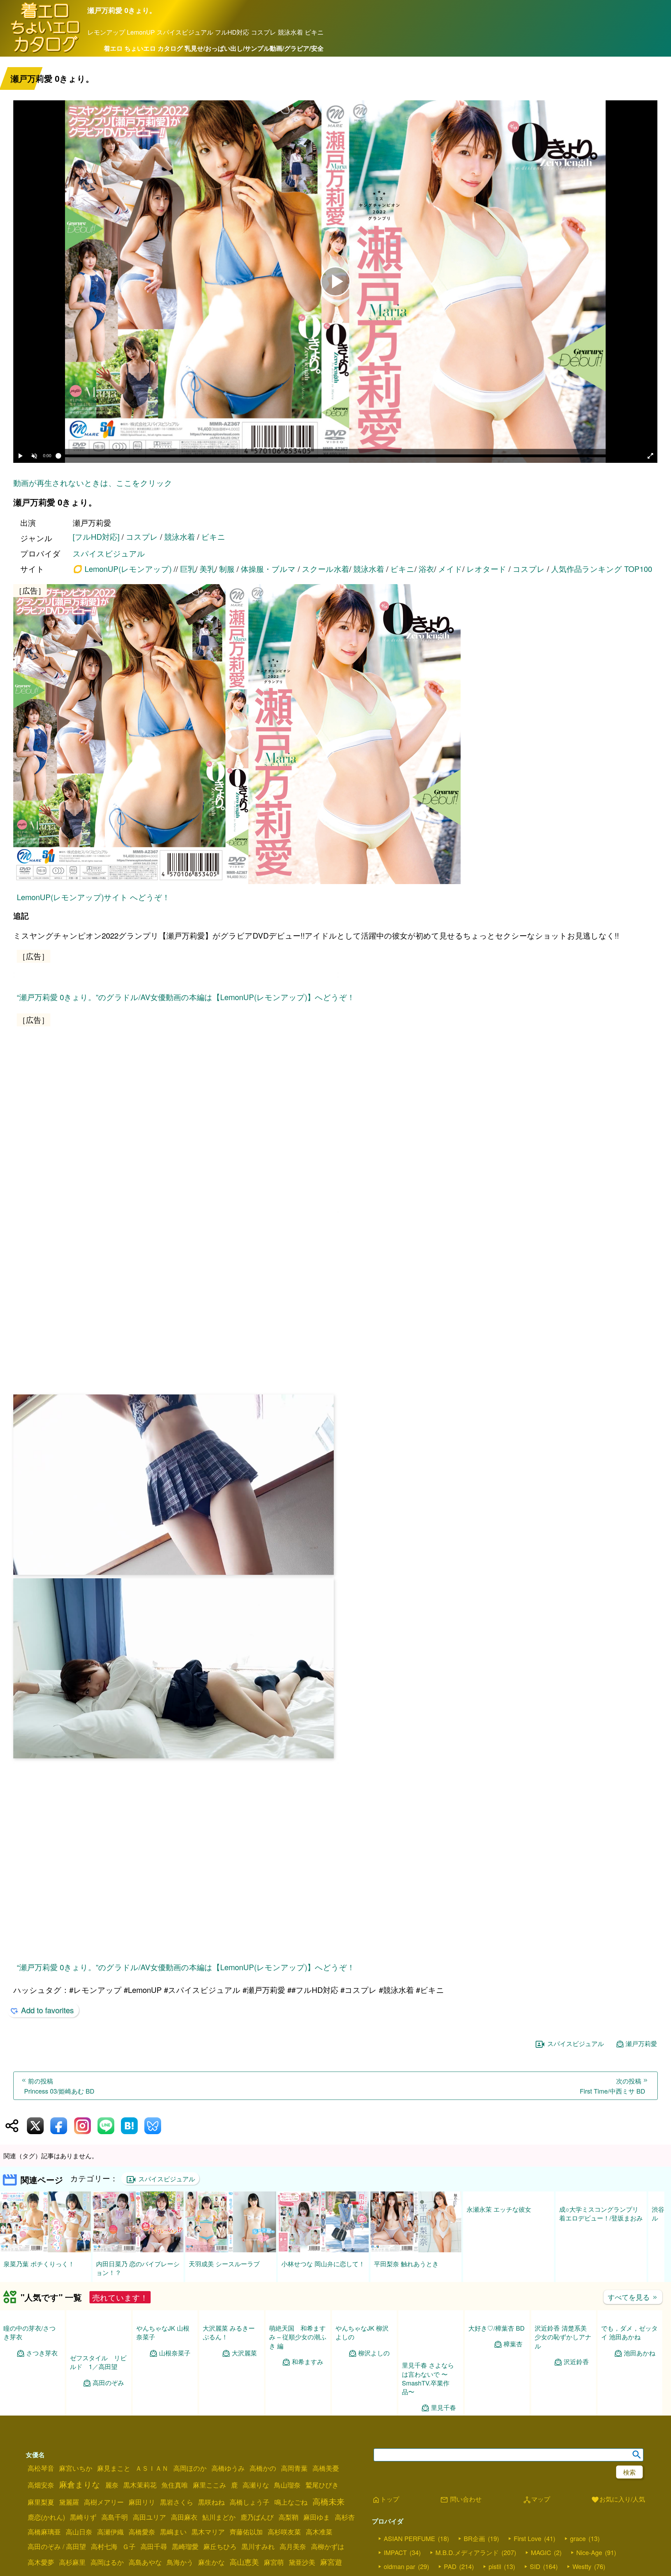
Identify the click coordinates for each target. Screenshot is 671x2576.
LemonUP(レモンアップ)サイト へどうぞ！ (93, 897)
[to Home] (45, 52)
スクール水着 (326, 569)
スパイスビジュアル (109, 553)
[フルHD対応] (96, 536)
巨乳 (188, 569)
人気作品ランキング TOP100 (602, 569)
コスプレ (142, 536)
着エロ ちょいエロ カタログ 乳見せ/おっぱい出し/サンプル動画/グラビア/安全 (214, 48)
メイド (450, 569)
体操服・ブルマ (268, 569)
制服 (227, 569)
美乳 (207, 569)
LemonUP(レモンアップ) (128, 569)
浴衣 (426, 569)
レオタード (486, 569)
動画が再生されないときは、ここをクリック (93, 483)
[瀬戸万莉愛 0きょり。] (335, 735)
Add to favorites (47, 2541)
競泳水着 (180, 536)
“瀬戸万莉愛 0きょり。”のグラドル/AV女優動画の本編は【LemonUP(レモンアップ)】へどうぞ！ (186, 1348)
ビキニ (213, 536)
